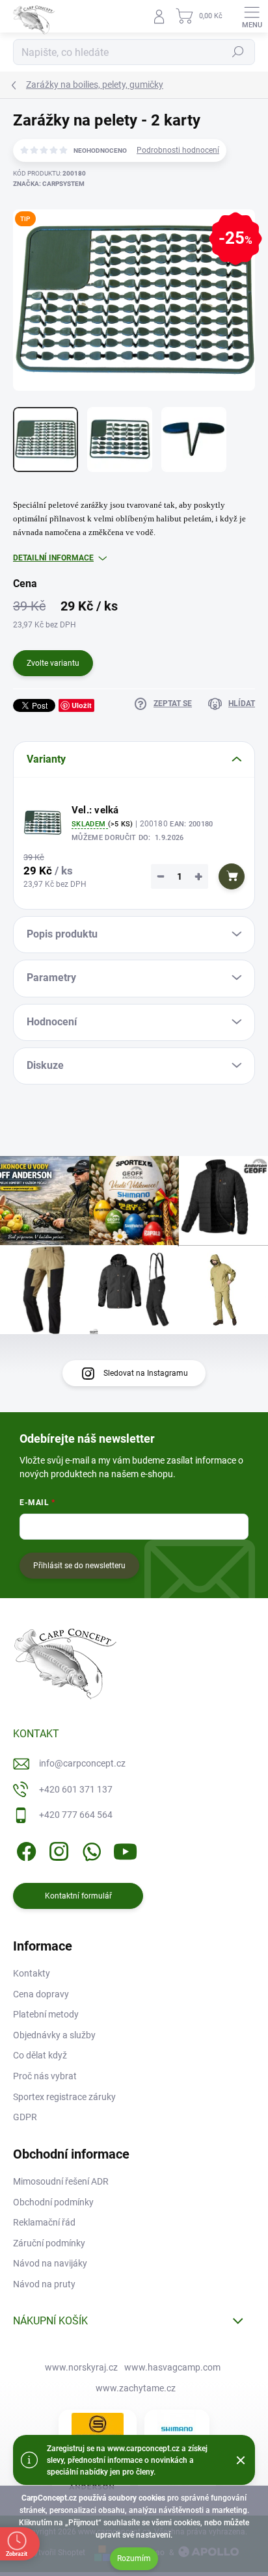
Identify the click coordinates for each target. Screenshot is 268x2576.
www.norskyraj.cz (81, 2367)
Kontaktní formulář (78, 1896)
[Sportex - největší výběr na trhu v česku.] (98, 2429)
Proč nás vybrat (45, 2076)
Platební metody (46, 2014)
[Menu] (252, 16)
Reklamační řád (44, 2222)
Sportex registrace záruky (64, 2097)
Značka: (49, 184)
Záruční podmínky (49, 2243)
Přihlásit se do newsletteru (79, 1566)
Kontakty (32, 1973)
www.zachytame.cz (136, 2388)
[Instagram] (57, 1849)
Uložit (82, 705)
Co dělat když (40, 2055)
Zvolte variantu (53, 663)
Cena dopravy (41, 1994)
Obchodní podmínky (53, 2202)
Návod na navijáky (50, 2263)
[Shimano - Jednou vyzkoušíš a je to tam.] (177, 2429)
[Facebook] (24, 1849)
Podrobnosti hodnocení (178, 150)
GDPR (25, 2117)
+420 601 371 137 (76, 1789)
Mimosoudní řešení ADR (61, 2181)
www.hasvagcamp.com (172, 2367)
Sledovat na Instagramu (146, 1373)
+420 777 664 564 (76, 1815)
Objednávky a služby (54, 2035)
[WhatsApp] (89, 1849)
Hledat (238, 52)
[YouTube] (125, 1849)
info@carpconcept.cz (82, 1763)
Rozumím (134, 2558)
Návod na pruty (44, 2284)
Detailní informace (53, 558)
